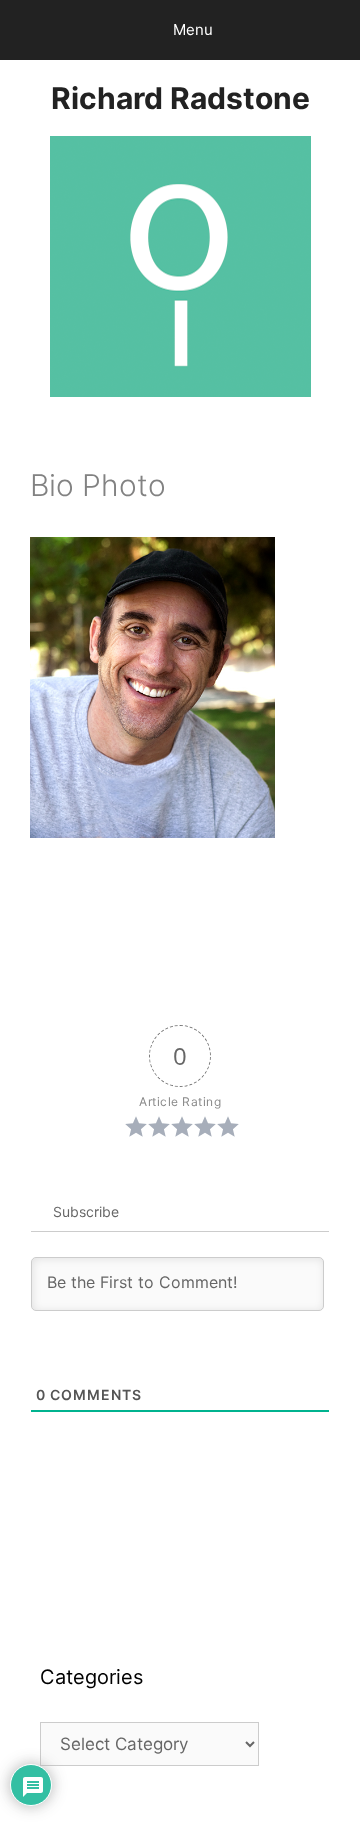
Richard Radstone (180, 98)
